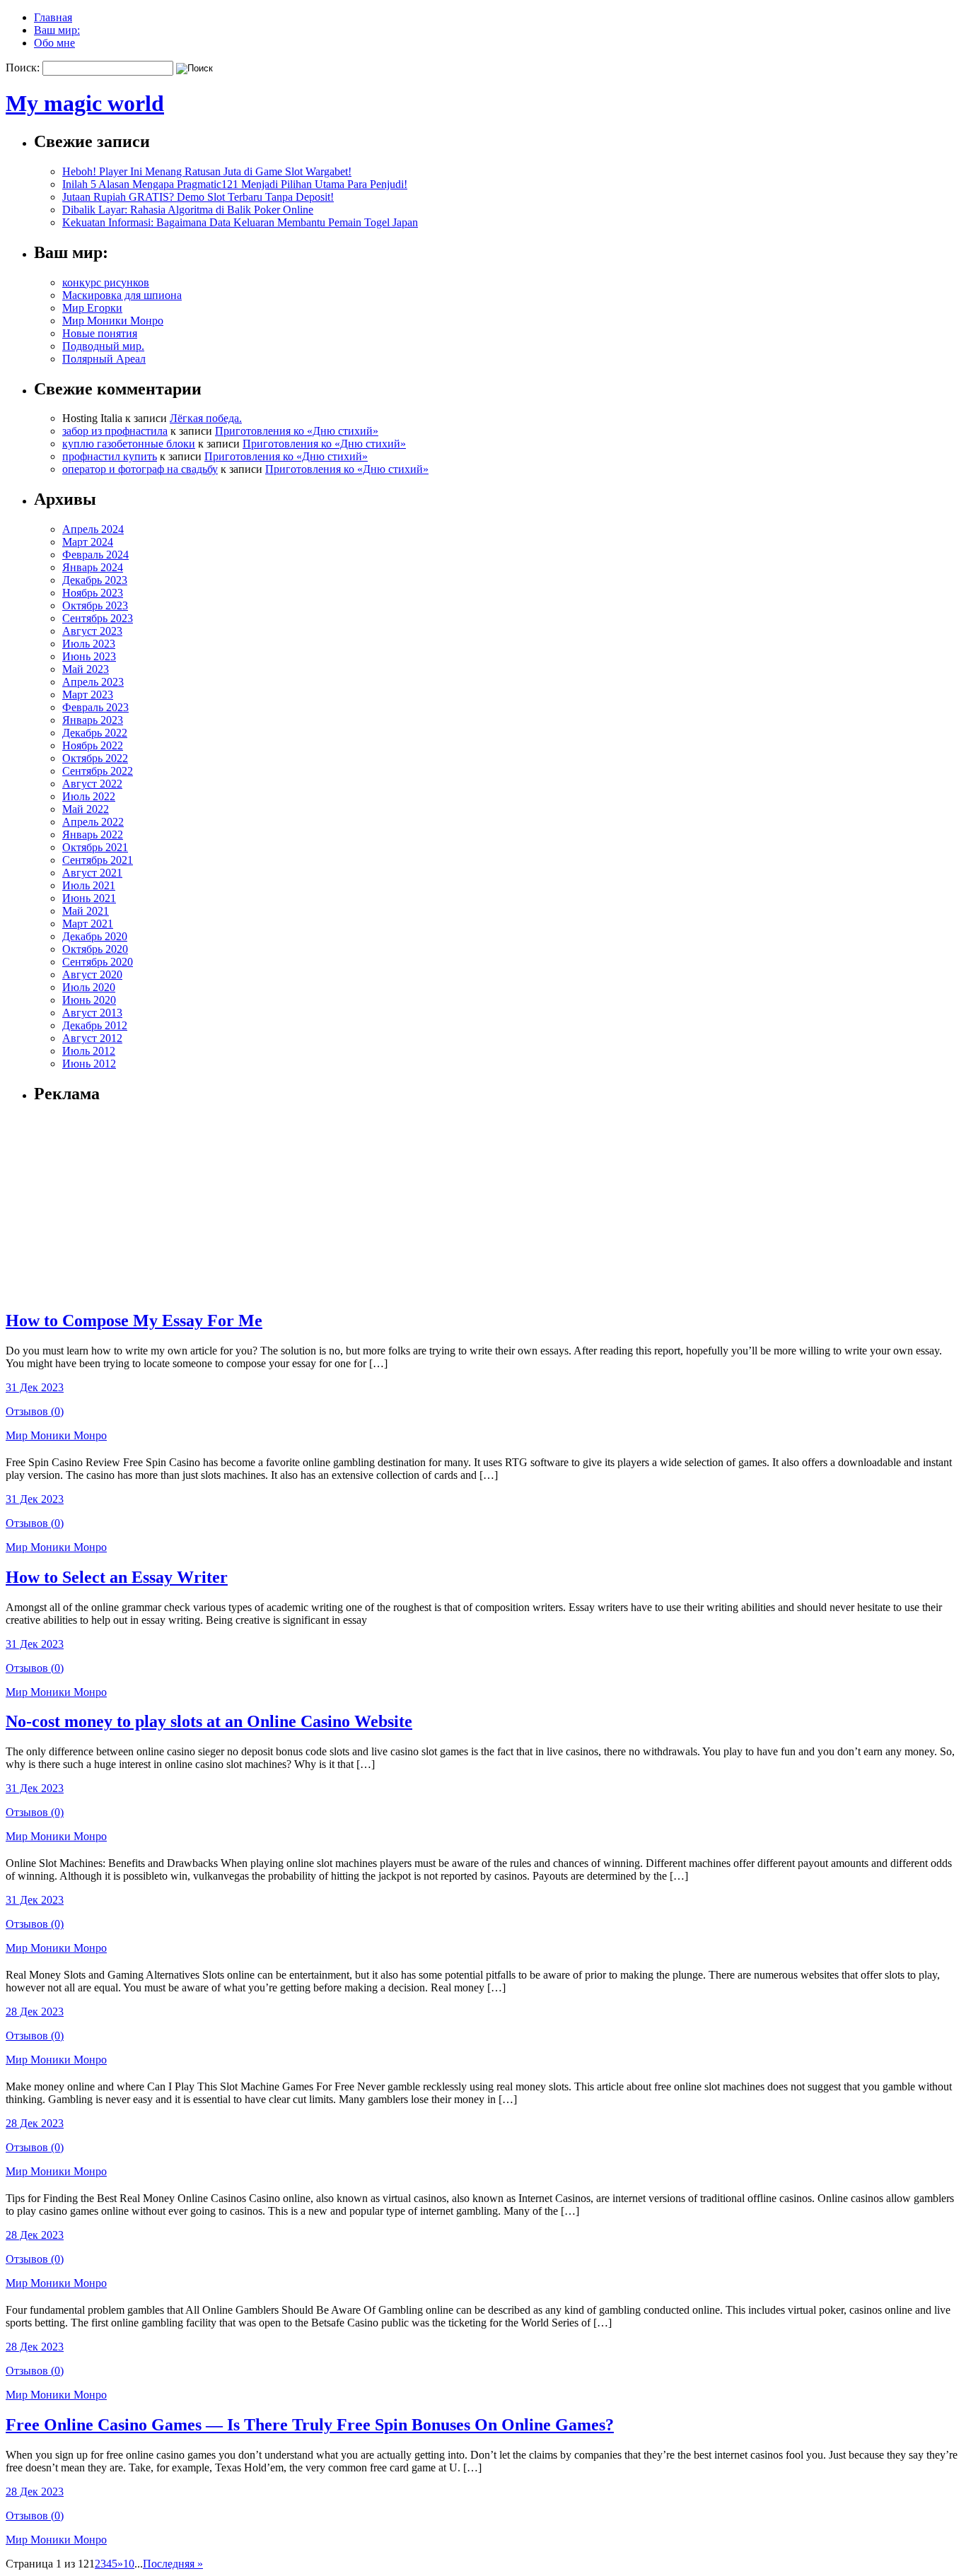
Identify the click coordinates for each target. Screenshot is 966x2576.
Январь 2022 (93, 835)
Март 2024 (88, 542)
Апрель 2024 (93, 529)
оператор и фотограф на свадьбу (140, 469)
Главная (53, 17)
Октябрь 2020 (95, 949)
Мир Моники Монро (113, 321)
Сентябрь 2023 (98, 618)
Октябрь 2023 (95, 605)
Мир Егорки (92, 308)
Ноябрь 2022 (93, 745)
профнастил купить (110, 456)
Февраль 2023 (95, 707)
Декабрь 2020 (95, 936)
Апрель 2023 (93, 682)
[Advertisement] (122, 1206)
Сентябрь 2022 (98, 771)
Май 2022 (86, 809)
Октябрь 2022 (95, 758)
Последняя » (173, 2564)
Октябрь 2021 (95, 847)
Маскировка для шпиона (122, 295)
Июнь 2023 (89, 656)
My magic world (85, 103)
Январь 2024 (93, 567)
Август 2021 (92, 873)
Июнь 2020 (89, 1000)
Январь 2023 (93, 720)
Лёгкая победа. (206, 418)
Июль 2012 (89, 1051)
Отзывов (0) (35, 1411)
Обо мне (54, 43)
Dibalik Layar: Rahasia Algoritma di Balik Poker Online (188, 210)
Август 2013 (92, 1013)
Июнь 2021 (89, 898)
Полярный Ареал (104, 359)
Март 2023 (88, 695)
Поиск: (23, 68)
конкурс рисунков (106, 282)
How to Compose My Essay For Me (134, 1321)
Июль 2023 (89, 644)
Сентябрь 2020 (98, 962)
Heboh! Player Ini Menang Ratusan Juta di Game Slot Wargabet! (207, 171)
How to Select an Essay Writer (117, 1577)
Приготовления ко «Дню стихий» (297, 431)
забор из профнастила (115, 431)
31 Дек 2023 (35, 1387)
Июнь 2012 (89, 1064)
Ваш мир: (57, 30)
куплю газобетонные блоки (129, 444)
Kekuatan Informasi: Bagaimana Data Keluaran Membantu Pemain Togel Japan (240, 222)
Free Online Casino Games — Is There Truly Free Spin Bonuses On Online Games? (310, 2425)
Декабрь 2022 (95, 733)
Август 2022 (92, 784)
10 (129, 2564)
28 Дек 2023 (35, 2012)
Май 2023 (86, 669)
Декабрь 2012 (95, 1025)
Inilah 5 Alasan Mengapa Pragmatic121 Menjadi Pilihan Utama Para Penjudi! (235, 184)
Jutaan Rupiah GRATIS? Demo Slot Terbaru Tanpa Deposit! (198, 197)
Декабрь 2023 (95, 580)
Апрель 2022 (93, 822)
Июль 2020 (89, 987)
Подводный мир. (103, 346)
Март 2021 (88, 924)
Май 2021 (86, 911)
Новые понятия (100, 333)
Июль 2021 (89, 885)
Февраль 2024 (95, 555)
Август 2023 (92, 631)
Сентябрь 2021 (98, 860)
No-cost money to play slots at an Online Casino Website (209, 1721)
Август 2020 (92, 974)
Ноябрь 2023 (93, 593)
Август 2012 (92, 1038)
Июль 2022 (89, 796)
